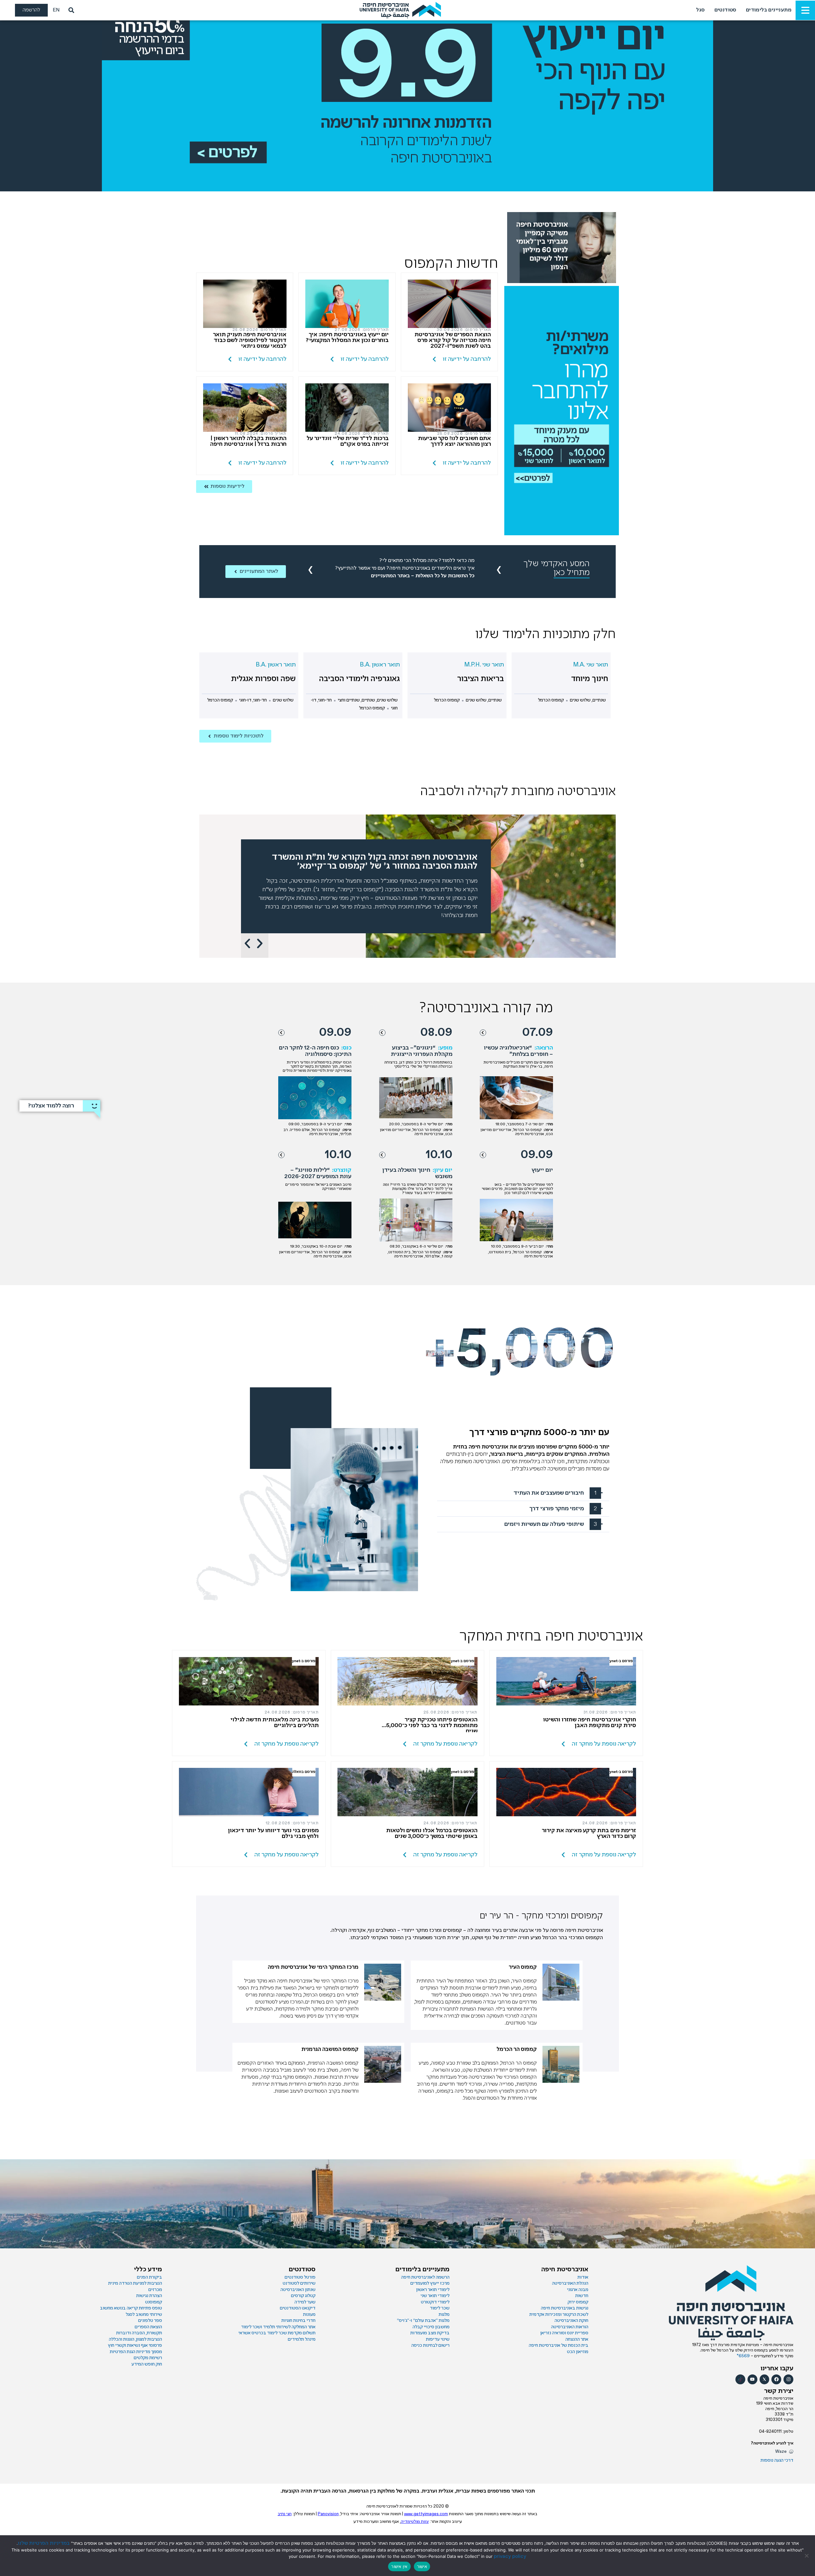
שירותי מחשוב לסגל (144, 2315)
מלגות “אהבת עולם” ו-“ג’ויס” (423, 2321)
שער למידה (305, 2302)
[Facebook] (776, 2379)
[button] (247, 943)
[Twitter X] (765, 2379)
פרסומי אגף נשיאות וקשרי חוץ (135, 2345)
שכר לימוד (440, 2308)
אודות (583, 2277)
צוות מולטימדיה (415, 2522)
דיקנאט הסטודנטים (298, 2308)
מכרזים (155, 2290)
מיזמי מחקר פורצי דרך (557, 1509)
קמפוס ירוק (578, 2302)
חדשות (582, 2296)
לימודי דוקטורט (435, 2302)
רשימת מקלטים (148, 2358)
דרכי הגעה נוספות (777, 2460)
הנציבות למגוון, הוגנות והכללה (135, 2339)
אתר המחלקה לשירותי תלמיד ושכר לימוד (278, 2327)
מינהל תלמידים (302, 2339)
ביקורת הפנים (149, 2277)
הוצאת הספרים (148, 2327)
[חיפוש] (70, 10)
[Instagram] (788, 2379)
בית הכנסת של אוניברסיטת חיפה (559, 2345)
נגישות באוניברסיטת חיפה (565, 2308)
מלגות (444, 2315)
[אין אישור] (807, 2556)
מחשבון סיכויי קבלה (431, 2327)
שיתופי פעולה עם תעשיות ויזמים (544, 1524)
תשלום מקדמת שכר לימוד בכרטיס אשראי (277, 2333)
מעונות (309, 2315)
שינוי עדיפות (438, 2339)
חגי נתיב (285, 2514)
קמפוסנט (154, 2302)
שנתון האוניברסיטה (298, 2290)
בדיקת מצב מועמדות (430, 2333)
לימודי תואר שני (435, 2296)
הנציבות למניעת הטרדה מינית (135, 2283)
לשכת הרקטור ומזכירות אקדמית (559, 2315)
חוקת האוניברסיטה (571, 2321)
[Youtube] (752, 2379)
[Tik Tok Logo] (740, 2379)
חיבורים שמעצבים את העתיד (549, 1493)
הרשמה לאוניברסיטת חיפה (425, 2277)
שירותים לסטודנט (299, 2283)
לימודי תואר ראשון (433, 2290)
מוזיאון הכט (578, 2352)
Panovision (328, 2514)
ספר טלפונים (150, 2321)
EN (56, 10)
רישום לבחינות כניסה (430, 2345)
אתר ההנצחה (577, 2339)
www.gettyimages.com (426, 2514)
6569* (744, 2356)
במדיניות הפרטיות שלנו (44, 2543)
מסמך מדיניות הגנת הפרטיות (136, 2352)
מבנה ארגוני (578, 2290)
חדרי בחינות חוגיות (298, 2321)
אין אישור (399, 2566)
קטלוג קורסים (303, 2296)
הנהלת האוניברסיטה (570, 2283)
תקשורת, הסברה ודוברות (139, 2333)
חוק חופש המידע (147, 2364)
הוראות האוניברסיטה (570, 2327)
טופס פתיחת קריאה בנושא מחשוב (131, 2308)
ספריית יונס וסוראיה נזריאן (564, 2333)
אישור (422, 2566)
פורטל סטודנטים (300, 2277)
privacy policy (510, 2556)
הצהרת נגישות (149, 2296)
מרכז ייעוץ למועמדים (430, 2283)
